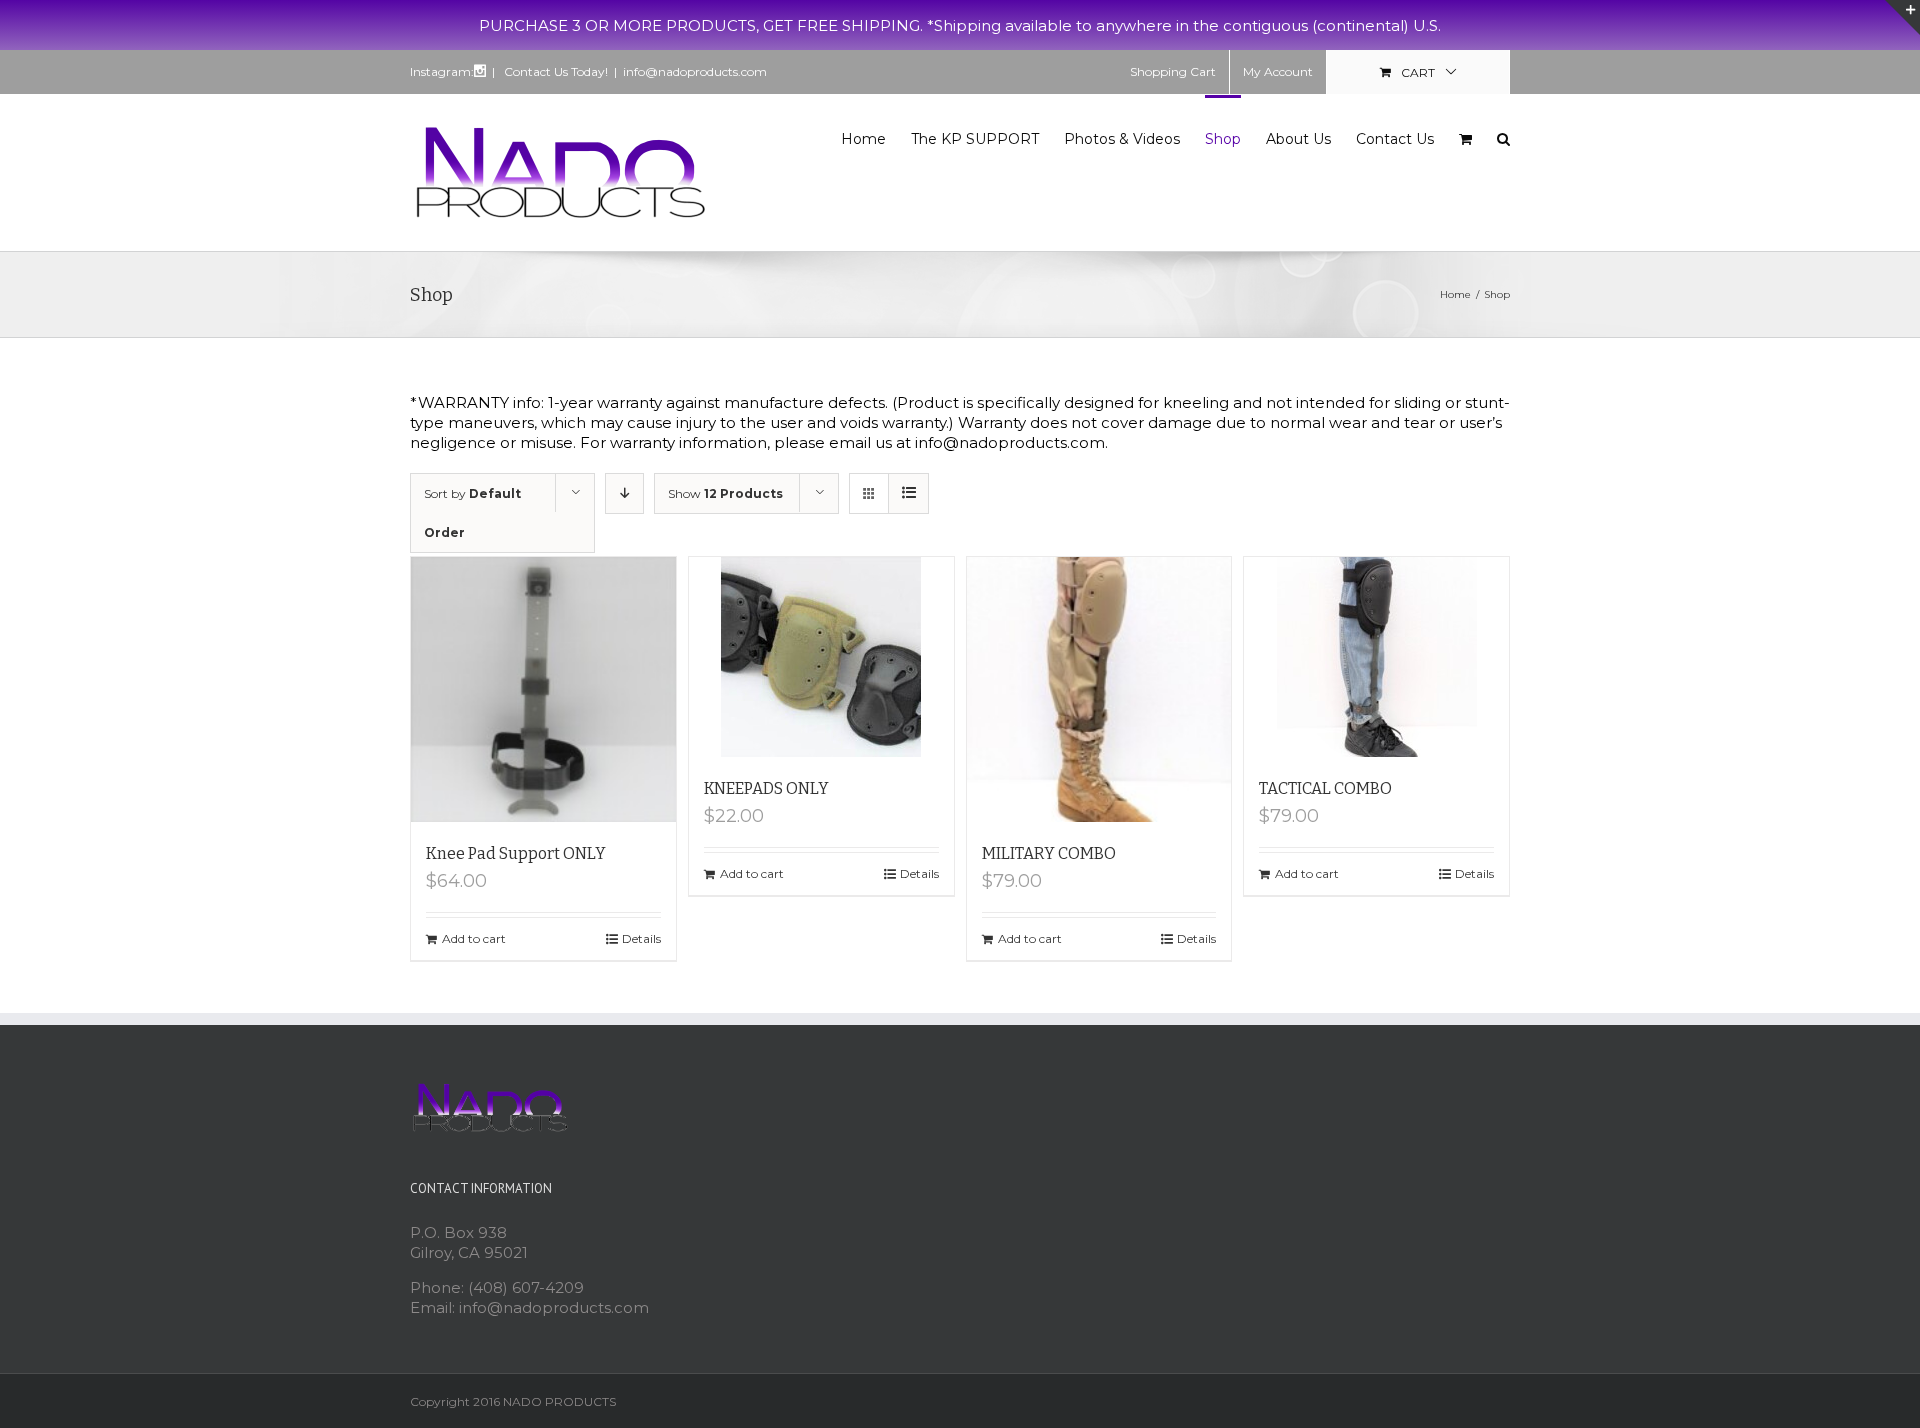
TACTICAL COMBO (1325, 788)
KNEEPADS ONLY (766, 788)
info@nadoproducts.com (695, 71)
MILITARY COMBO (1049, 853)
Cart (1418, 72)
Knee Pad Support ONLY (516, 853)
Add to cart (474, 938)
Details (641, 938)
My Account (1278, 71)
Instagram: (442, 71)
